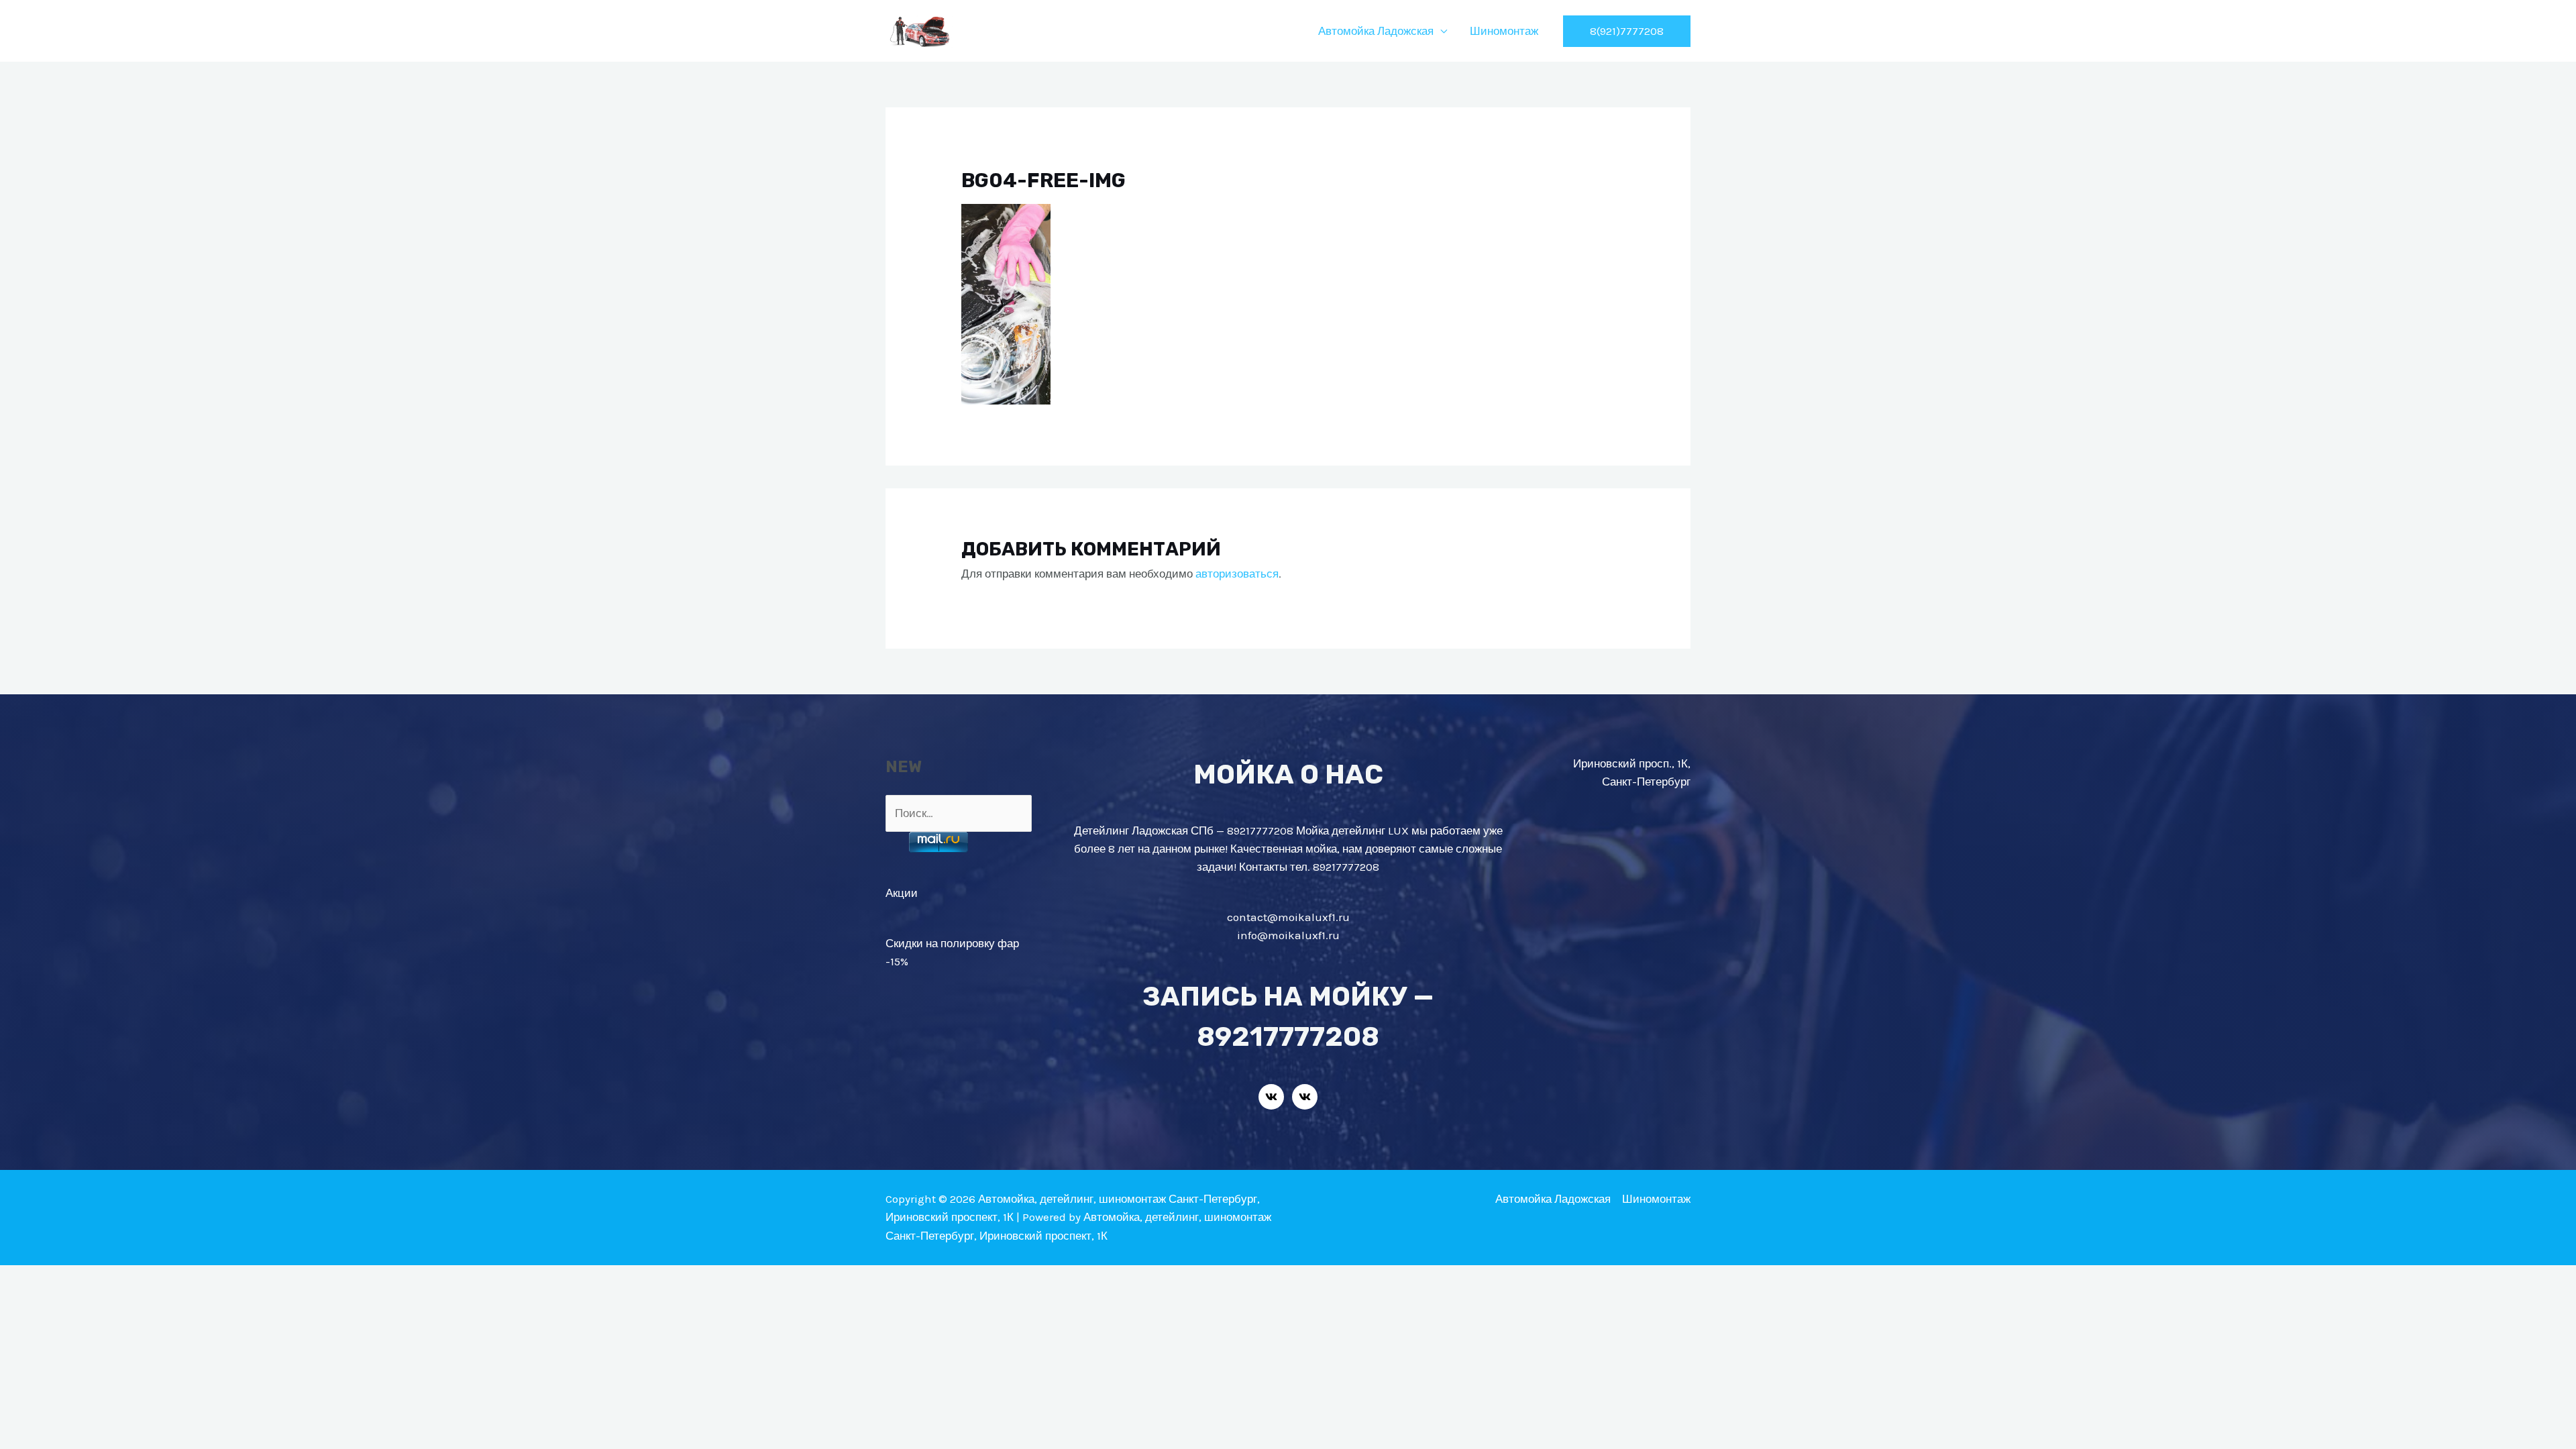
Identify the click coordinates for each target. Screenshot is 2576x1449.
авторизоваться (1237, 574)
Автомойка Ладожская (1376, 31)
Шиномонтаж (1504, 31)
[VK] (1271, 1097)
